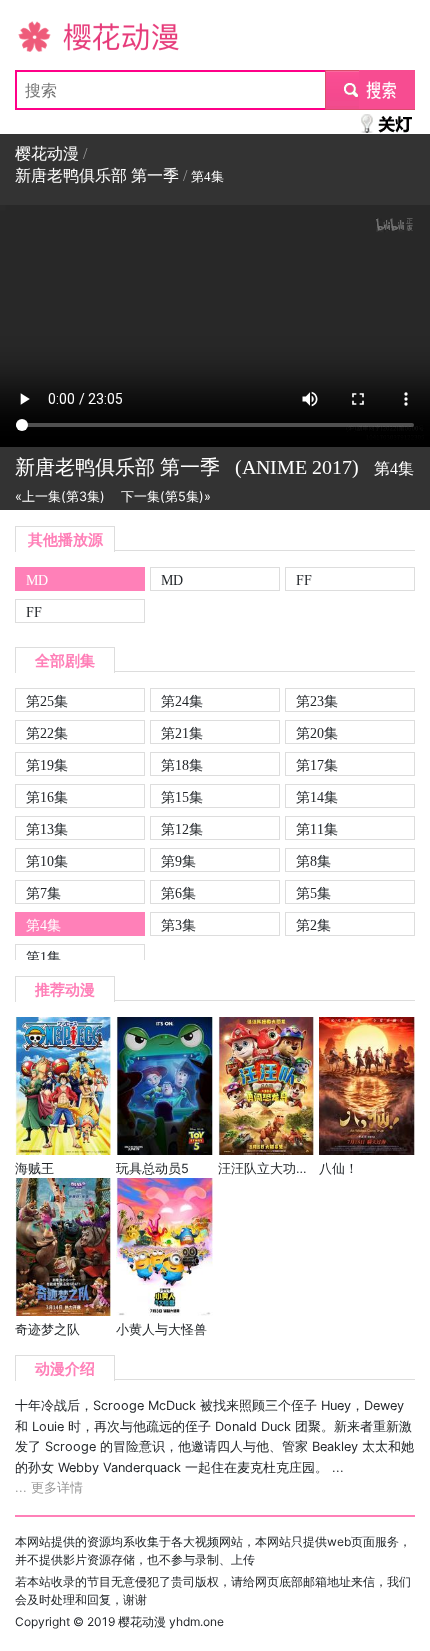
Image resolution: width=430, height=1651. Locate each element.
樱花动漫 (47, 36)
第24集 (182, 701)
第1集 (43, 957)
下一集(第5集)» (166, 496)
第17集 (317, 765)
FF (304, 580)
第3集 (178, 925)
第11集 (317, 829)
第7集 (43, 893)
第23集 (317, 701)
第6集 (178, 893)
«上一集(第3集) (60, 496)
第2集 (313, 925)
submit (370, 90)
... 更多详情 (49, 1487)
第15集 (182, 797)
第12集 (182, 829)
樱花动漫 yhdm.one (171, 1621)
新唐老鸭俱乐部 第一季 (97, 175)
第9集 (178, 861)
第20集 (317, 733)
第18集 (182, 765)
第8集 (313, 861)
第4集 (43, 925)
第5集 (313, 893)
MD (37, 580)
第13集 (47, 829)
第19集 (47, 765)
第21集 (182, 733)
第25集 (47, 701)
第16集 (47, 797)
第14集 (317, 797)
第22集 (47, 733)
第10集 (47, 861)
